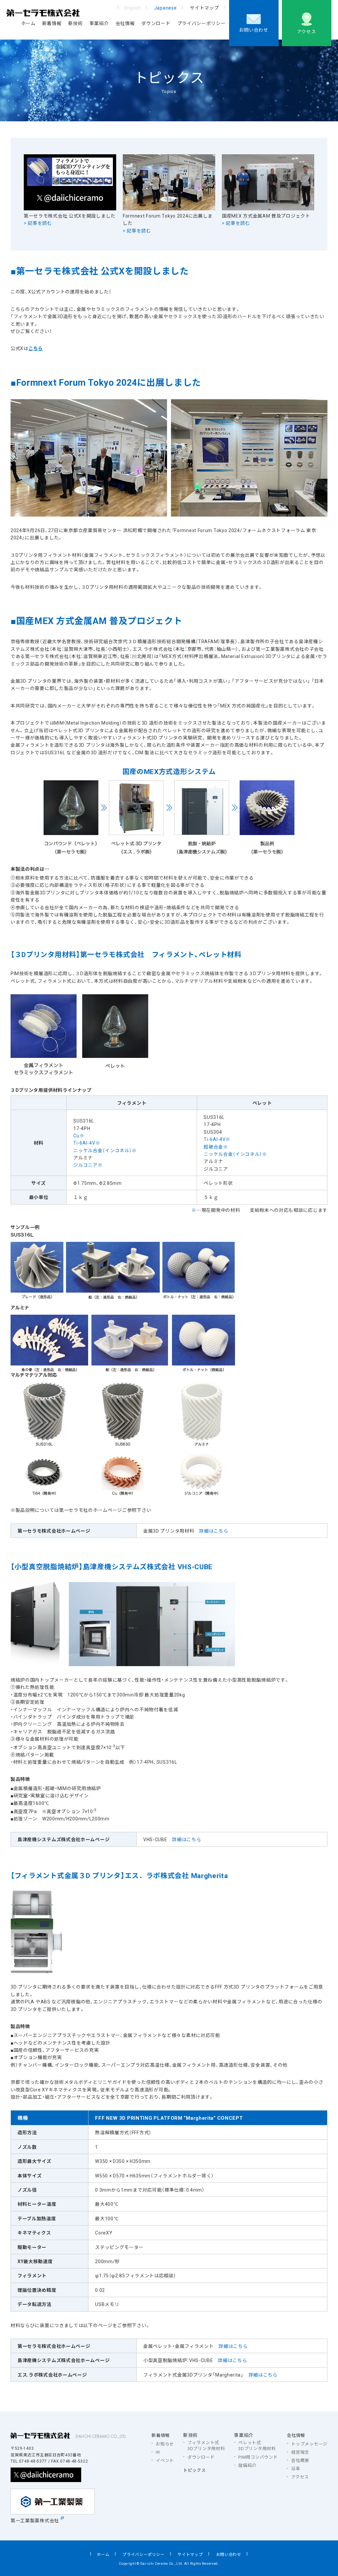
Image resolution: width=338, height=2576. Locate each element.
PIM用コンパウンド (258, 2457)
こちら (36, 348)
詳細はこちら (214, 1531)
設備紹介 (247, 2465)
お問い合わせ (253, 30)
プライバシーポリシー (202, 23)
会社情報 (125, 23)
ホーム (28, 23)
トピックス (195, 2470)
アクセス (307, 31)
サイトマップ (204, 8)
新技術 (76, 23)
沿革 (296, 2469)
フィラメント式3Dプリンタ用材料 (206, 2445)
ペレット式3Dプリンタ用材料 (257, 2445)
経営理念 (300, 2452)
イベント (165, 2460)
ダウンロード (156, 23)
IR (158, 2452)
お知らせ (165, 2444)
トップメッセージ (309, 2444)
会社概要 (300, 2460)
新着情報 (52, 23)
